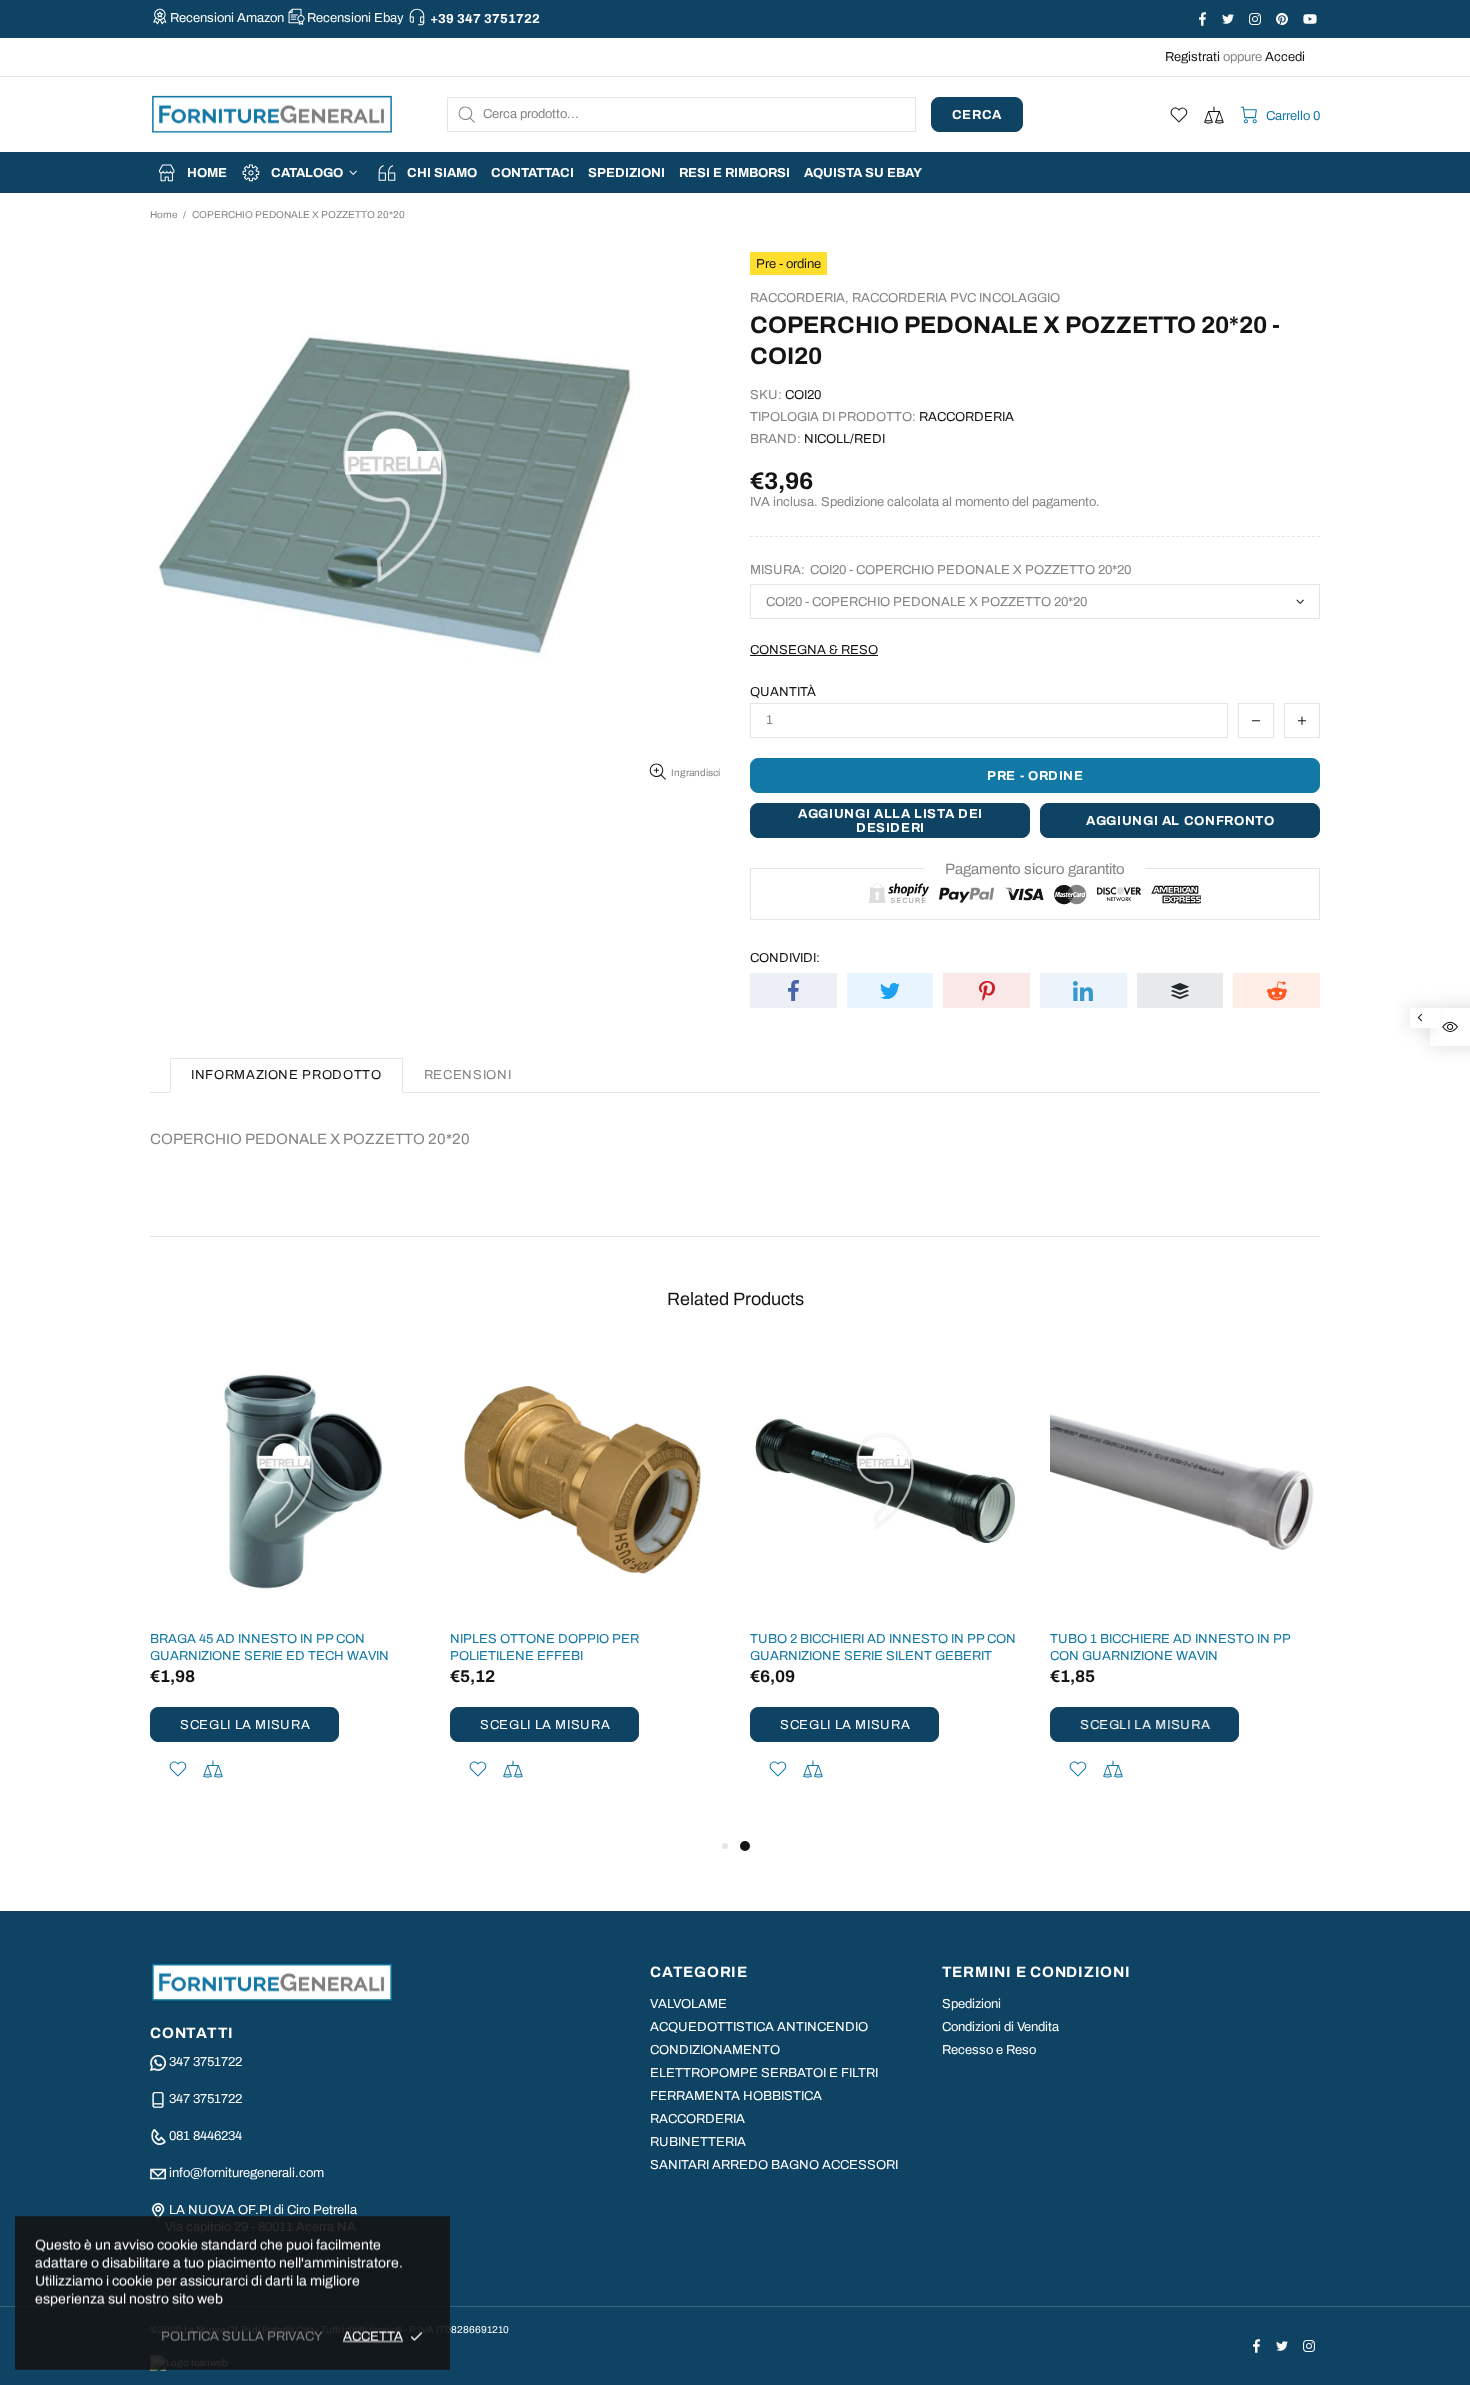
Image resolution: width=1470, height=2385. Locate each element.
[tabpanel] (885, 1590)
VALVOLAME (688, 2004)
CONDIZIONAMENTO (715, 2050)
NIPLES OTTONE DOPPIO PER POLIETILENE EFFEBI (544, 1647)
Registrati (1192, 57)
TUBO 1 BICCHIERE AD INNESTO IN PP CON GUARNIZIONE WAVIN (1170, 1647)
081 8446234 (205, 2136)
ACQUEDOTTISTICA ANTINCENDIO (759, 2027)
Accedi (1285, 57)
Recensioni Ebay (355, 18)
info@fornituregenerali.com (246, 2173)
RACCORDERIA (697, 2119)
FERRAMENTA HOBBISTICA (736, 2096)
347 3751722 (205, 2062)
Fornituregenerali (272, 114)
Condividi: (785, 958)
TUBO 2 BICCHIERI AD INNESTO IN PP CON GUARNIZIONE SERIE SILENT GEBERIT (883, 1647)
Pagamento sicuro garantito (1035, 869)
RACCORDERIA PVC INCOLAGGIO (956, 298)
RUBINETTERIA (698, 2142)
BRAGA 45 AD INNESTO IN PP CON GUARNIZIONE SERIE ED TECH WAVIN (269, 1647)
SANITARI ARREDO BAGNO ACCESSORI (774, 2165)
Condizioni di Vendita (1000, 2027)
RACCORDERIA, (799, 298)
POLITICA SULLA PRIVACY (242, 2336)
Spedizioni (971, 2004)
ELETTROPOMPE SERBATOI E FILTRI (764, 2073)
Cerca (977, 115)
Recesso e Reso (989, 2050)
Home (163, 214)
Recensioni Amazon (227, 18)
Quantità (783, 692)
